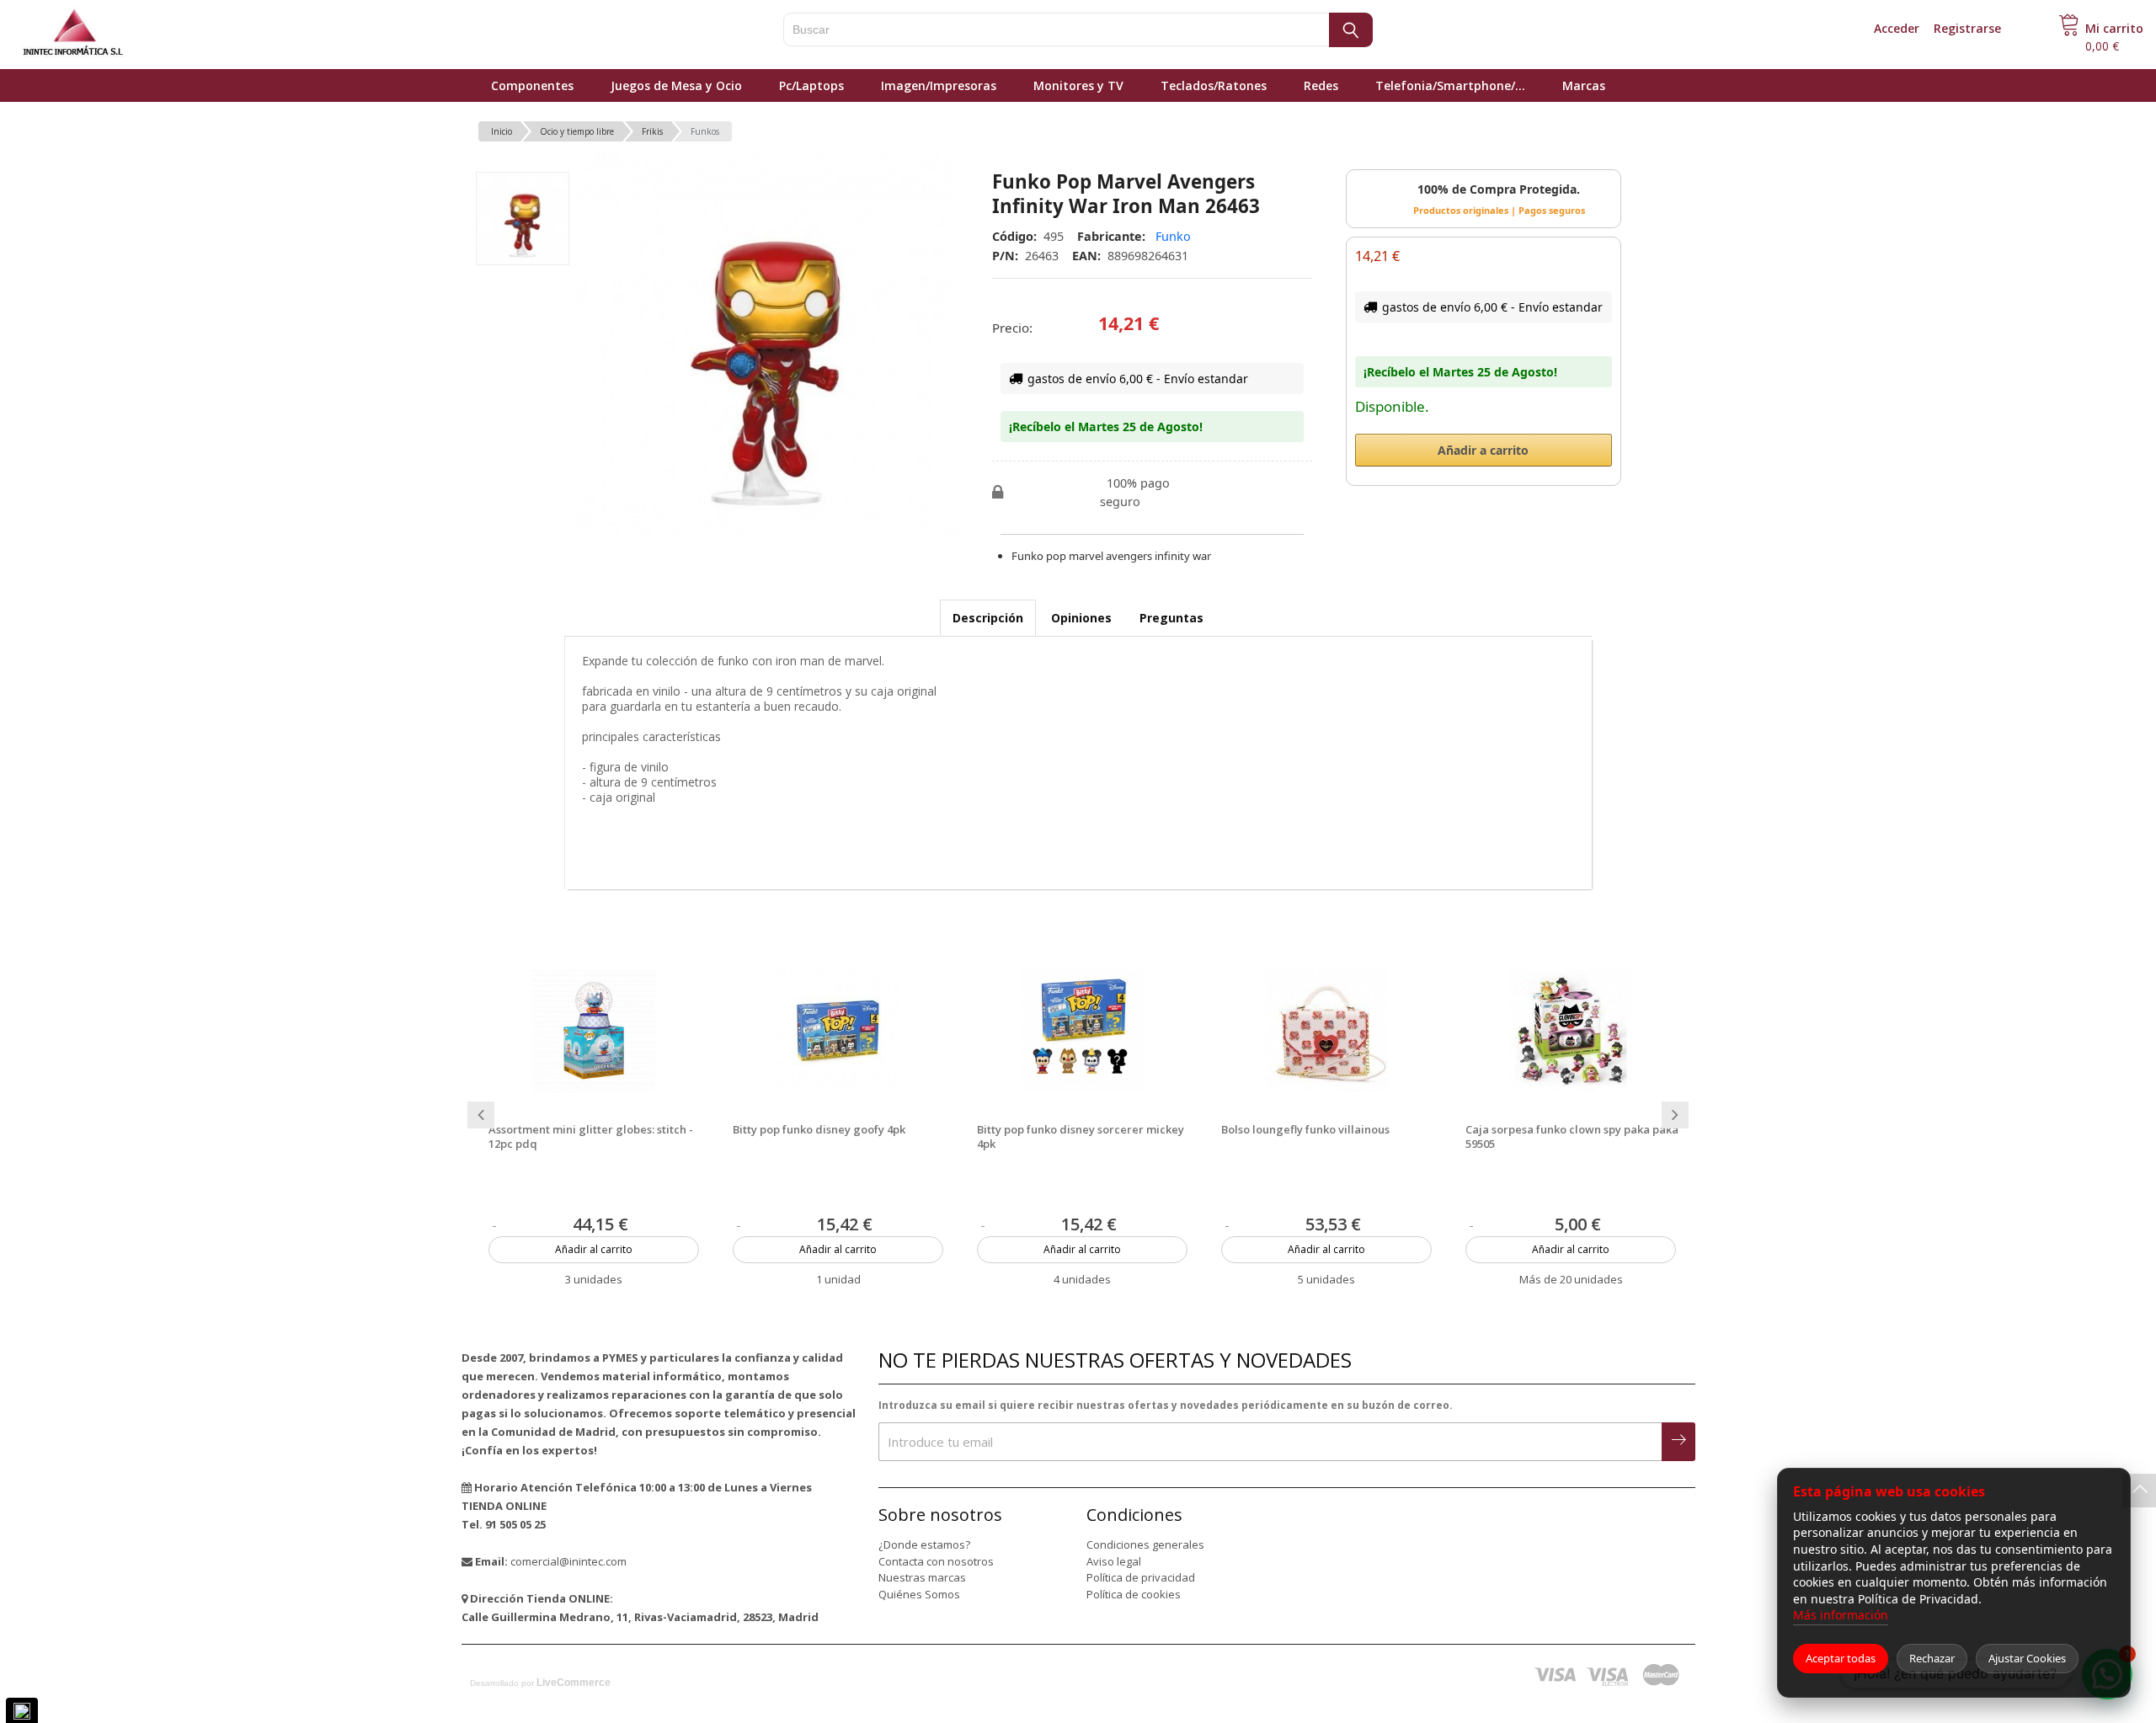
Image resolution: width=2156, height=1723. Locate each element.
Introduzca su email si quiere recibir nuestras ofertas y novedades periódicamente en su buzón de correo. (1166, 1405)
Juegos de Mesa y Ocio (676, 85)
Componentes (532, 85)
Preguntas (1171, 618)
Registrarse (1967, 28)
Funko (1173, 236)
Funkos (705, 131)
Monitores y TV (1078, 85)
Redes (1321, 85)
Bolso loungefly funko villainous (1305, 1130)
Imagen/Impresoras (939, 85)
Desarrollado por (540, 1683)
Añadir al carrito (594, 1249)
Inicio (502, 131)
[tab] (988, 618)
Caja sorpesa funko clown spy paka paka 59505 (1572, 1137)
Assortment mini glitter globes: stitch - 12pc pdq (591, 1137)
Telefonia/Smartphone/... (1450, 85)
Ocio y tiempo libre (577, 131)
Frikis (652, 131)
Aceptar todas (1841, 1658)
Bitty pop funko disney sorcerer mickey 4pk (1081, 1137)
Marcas (1584, 85)
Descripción (988, 618)
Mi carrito (2114, 28)
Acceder (1897, 28)
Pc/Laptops (811, 85)
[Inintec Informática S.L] (126, 34)
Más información (1841, 1615)
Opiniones (1081, 618)
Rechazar (1932, 1658)
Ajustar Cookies (2027, 1658)
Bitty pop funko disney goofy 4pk (819, 1130)
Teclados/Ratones (1214, 85)
